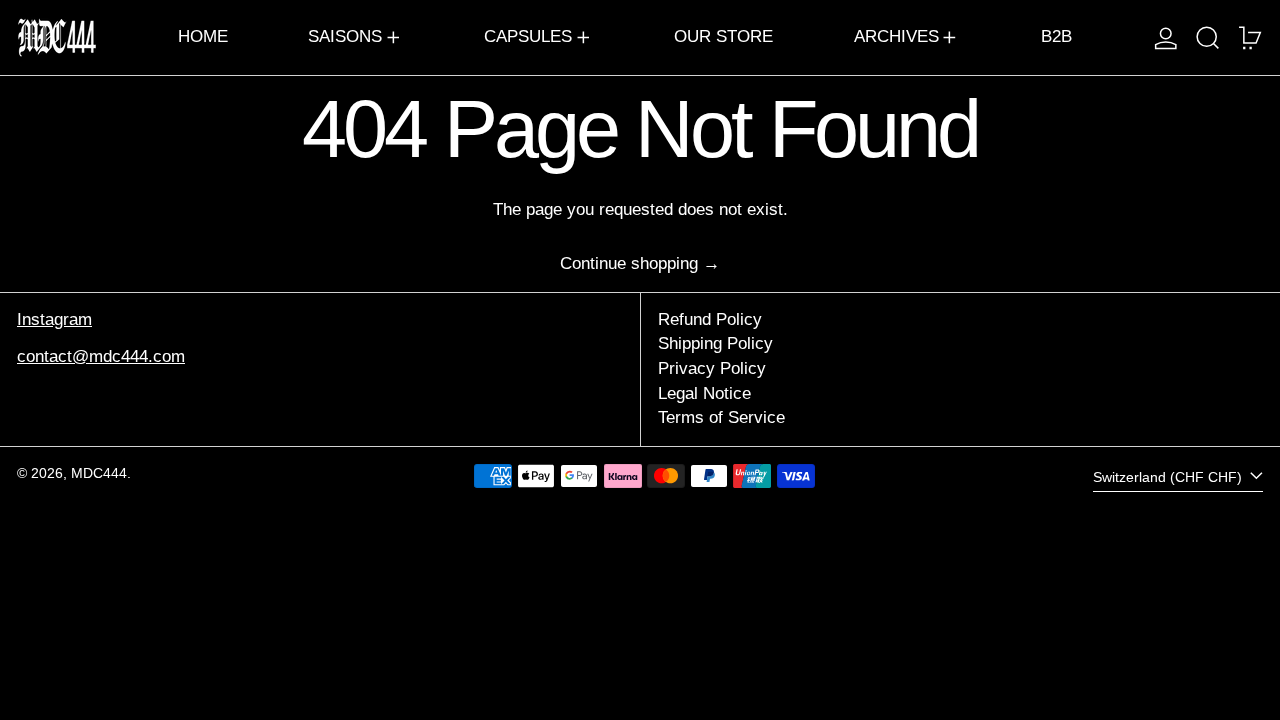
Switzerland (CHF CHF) (1169, 477)
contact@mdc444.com (101, 356)
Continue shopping (629, 263)
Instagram (54, 319)
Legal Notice (704, 393)
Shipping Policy (715, 343)
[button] (1208, 37)
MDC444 (99, 473)
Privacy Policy (712, 368)
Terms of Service (721, 417)
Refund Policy (710, 319)
